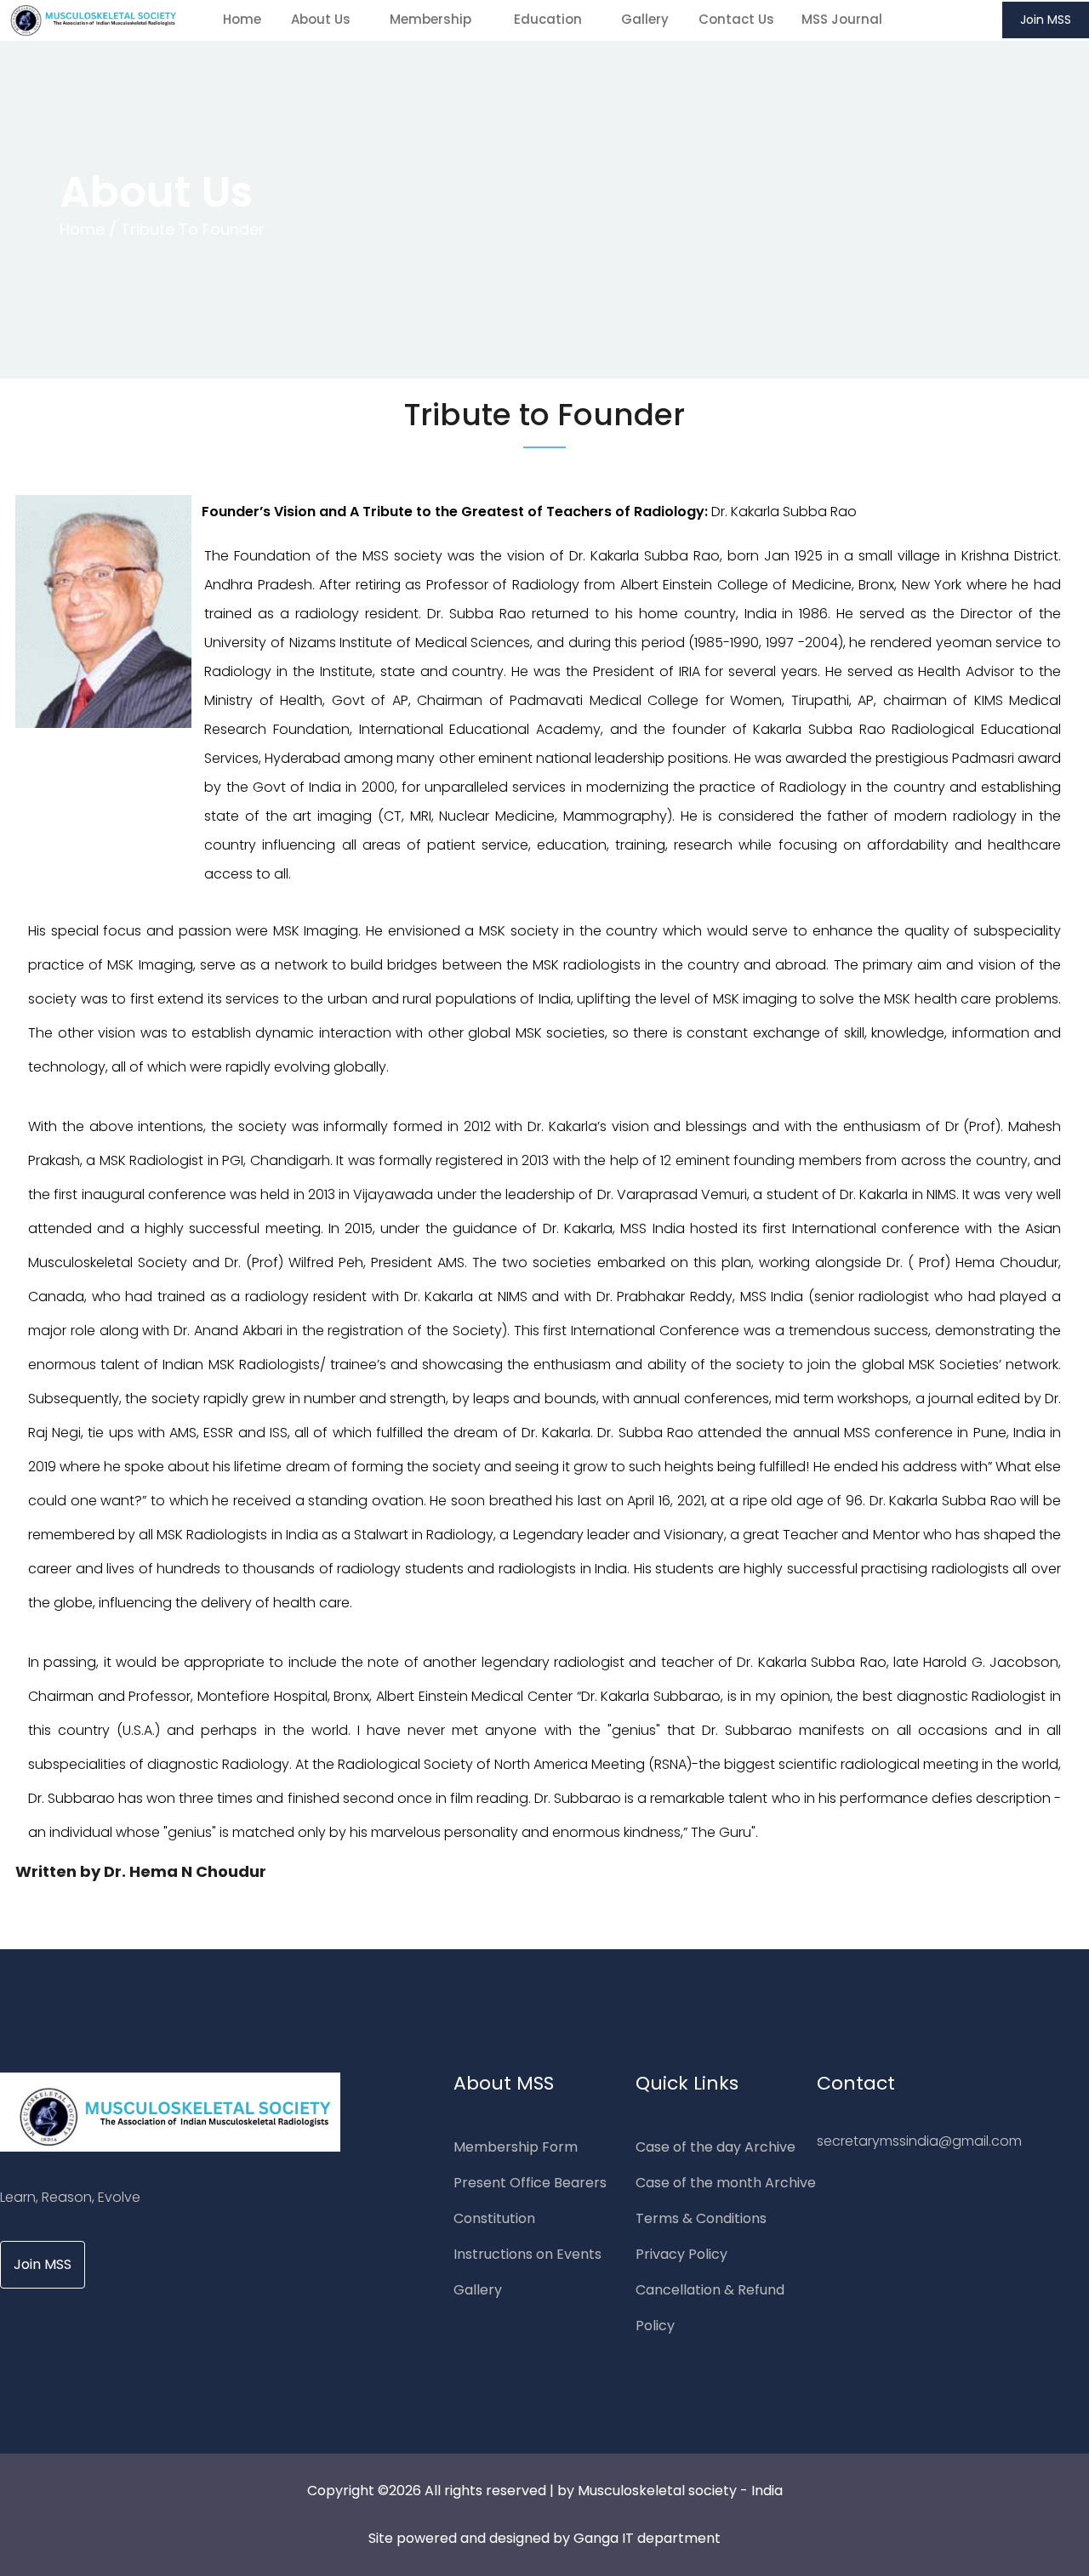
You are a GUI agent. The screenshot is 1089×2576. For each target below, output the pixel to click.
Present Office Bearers (530, 2183)
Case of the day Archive (716, 2147)
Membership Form (516, 2147)
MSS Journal (842, 19)
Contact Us (736, 19)
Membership (434, 19)
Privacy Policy (681, 2254)
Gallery (645, 19)
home (242, 19)
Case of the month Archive (726, 2183)
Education (550, 19)
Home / (88, 229)
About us (322, 19)
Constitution (494, 2218)
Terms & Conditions (701, 2218)
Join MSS (1046, 20)
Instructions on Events (527, 2254)
